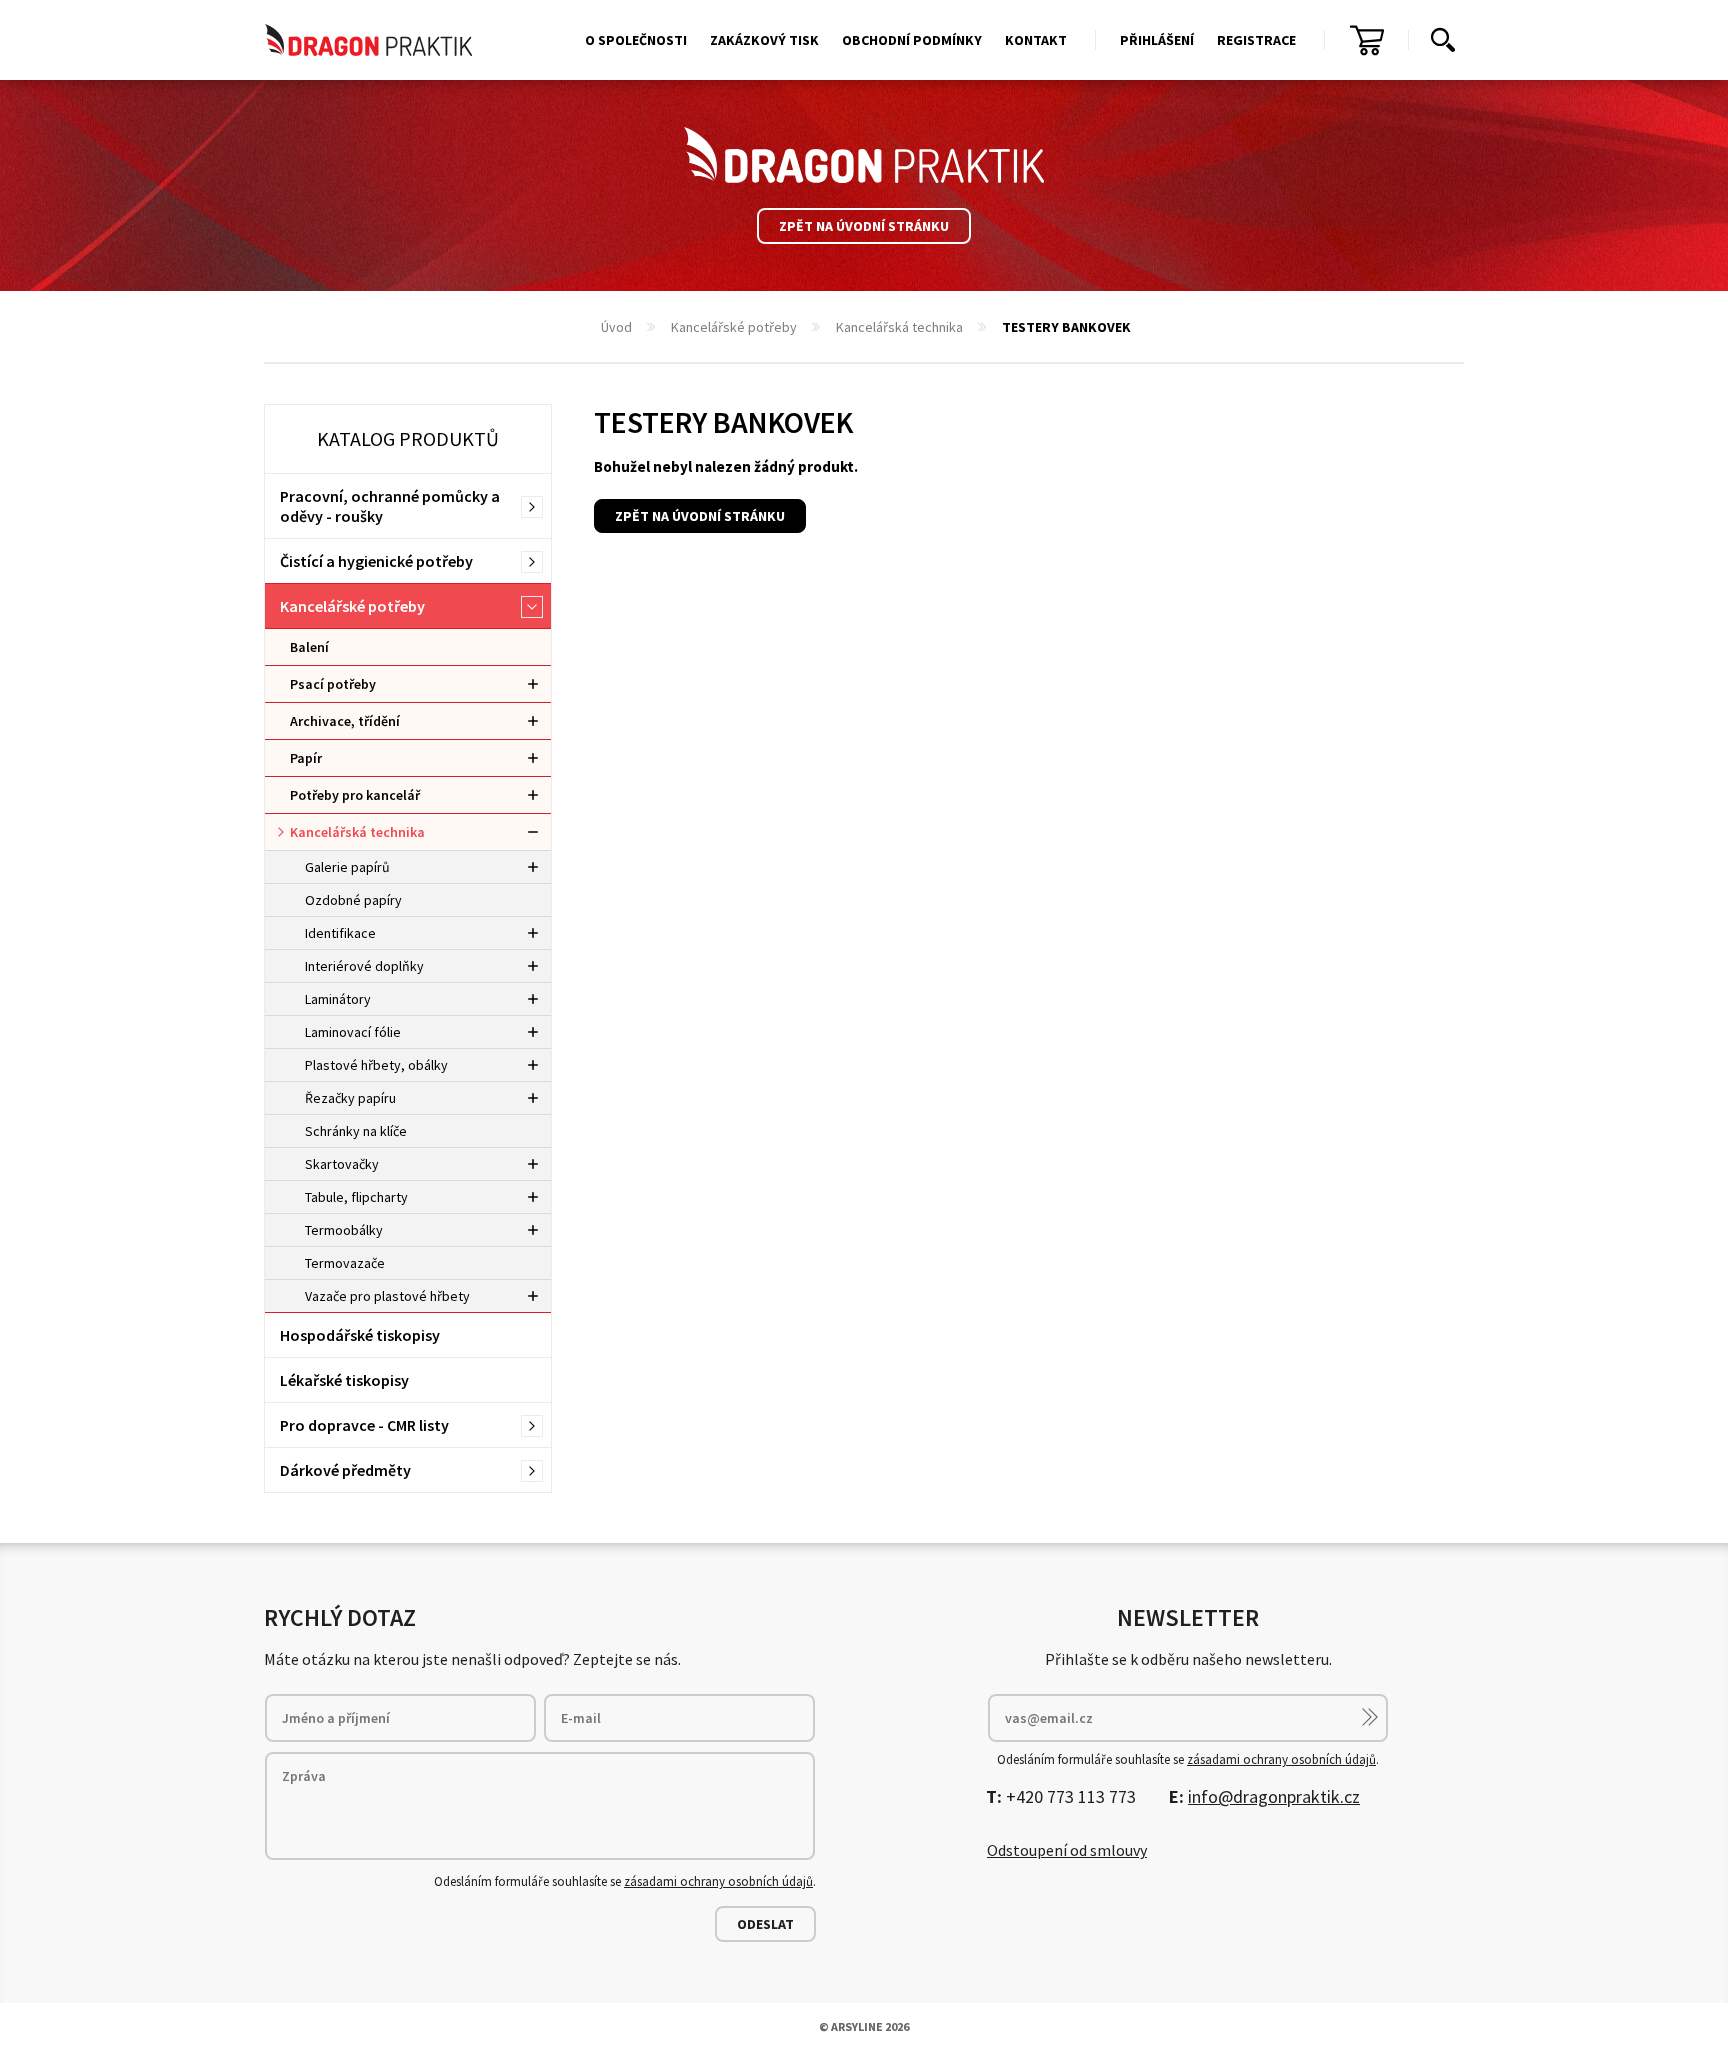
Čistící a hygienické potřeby (376, 561)
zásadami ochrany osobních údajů (718, 1881)
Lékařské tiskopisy (344, 1380)
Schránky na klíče (356, 1131)
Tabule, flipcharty (356, 1197)
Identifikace (340, 933)
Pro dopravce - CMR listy (364, 1425)
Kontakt (1036, 40)
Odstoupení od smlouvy (1067, 1850)
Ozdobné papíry (353, 900)
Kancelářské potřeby (734, 327)
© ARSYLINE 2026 (864, 2026)
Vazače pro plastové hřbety (387, 1296)
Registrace (1256, 40)
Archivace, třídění (345, 721)
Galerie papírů (347, 867)
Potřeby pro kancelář (355, 795)
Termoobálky (344, 1230)
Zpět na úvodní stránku (864, 226)
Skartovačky (342, 1164)
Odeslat (765, 1924)
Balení (309, 647)
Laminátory (338, 999)
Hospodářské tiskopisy (360, 1335)
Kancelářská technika (899, 327)
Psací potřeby (333, 684)
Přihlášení (1157, 40)
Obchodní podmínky (912, 40)
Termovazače (345, 1263)
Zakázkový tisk (764, 40)
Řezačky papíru (350, 1098)
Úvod (616, 327)
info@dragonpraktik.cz (1274, 1796)
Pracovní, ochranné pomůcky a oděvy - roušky (390, 506)
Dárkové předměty (345, 1470)
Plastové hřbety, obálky (376, 1065)
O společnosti (636, 40)
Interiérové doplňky (364, 966)
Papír (306, 758)
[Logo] (864, 155)
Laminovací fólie (353, 1032)
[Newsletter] (1370, 1717)
